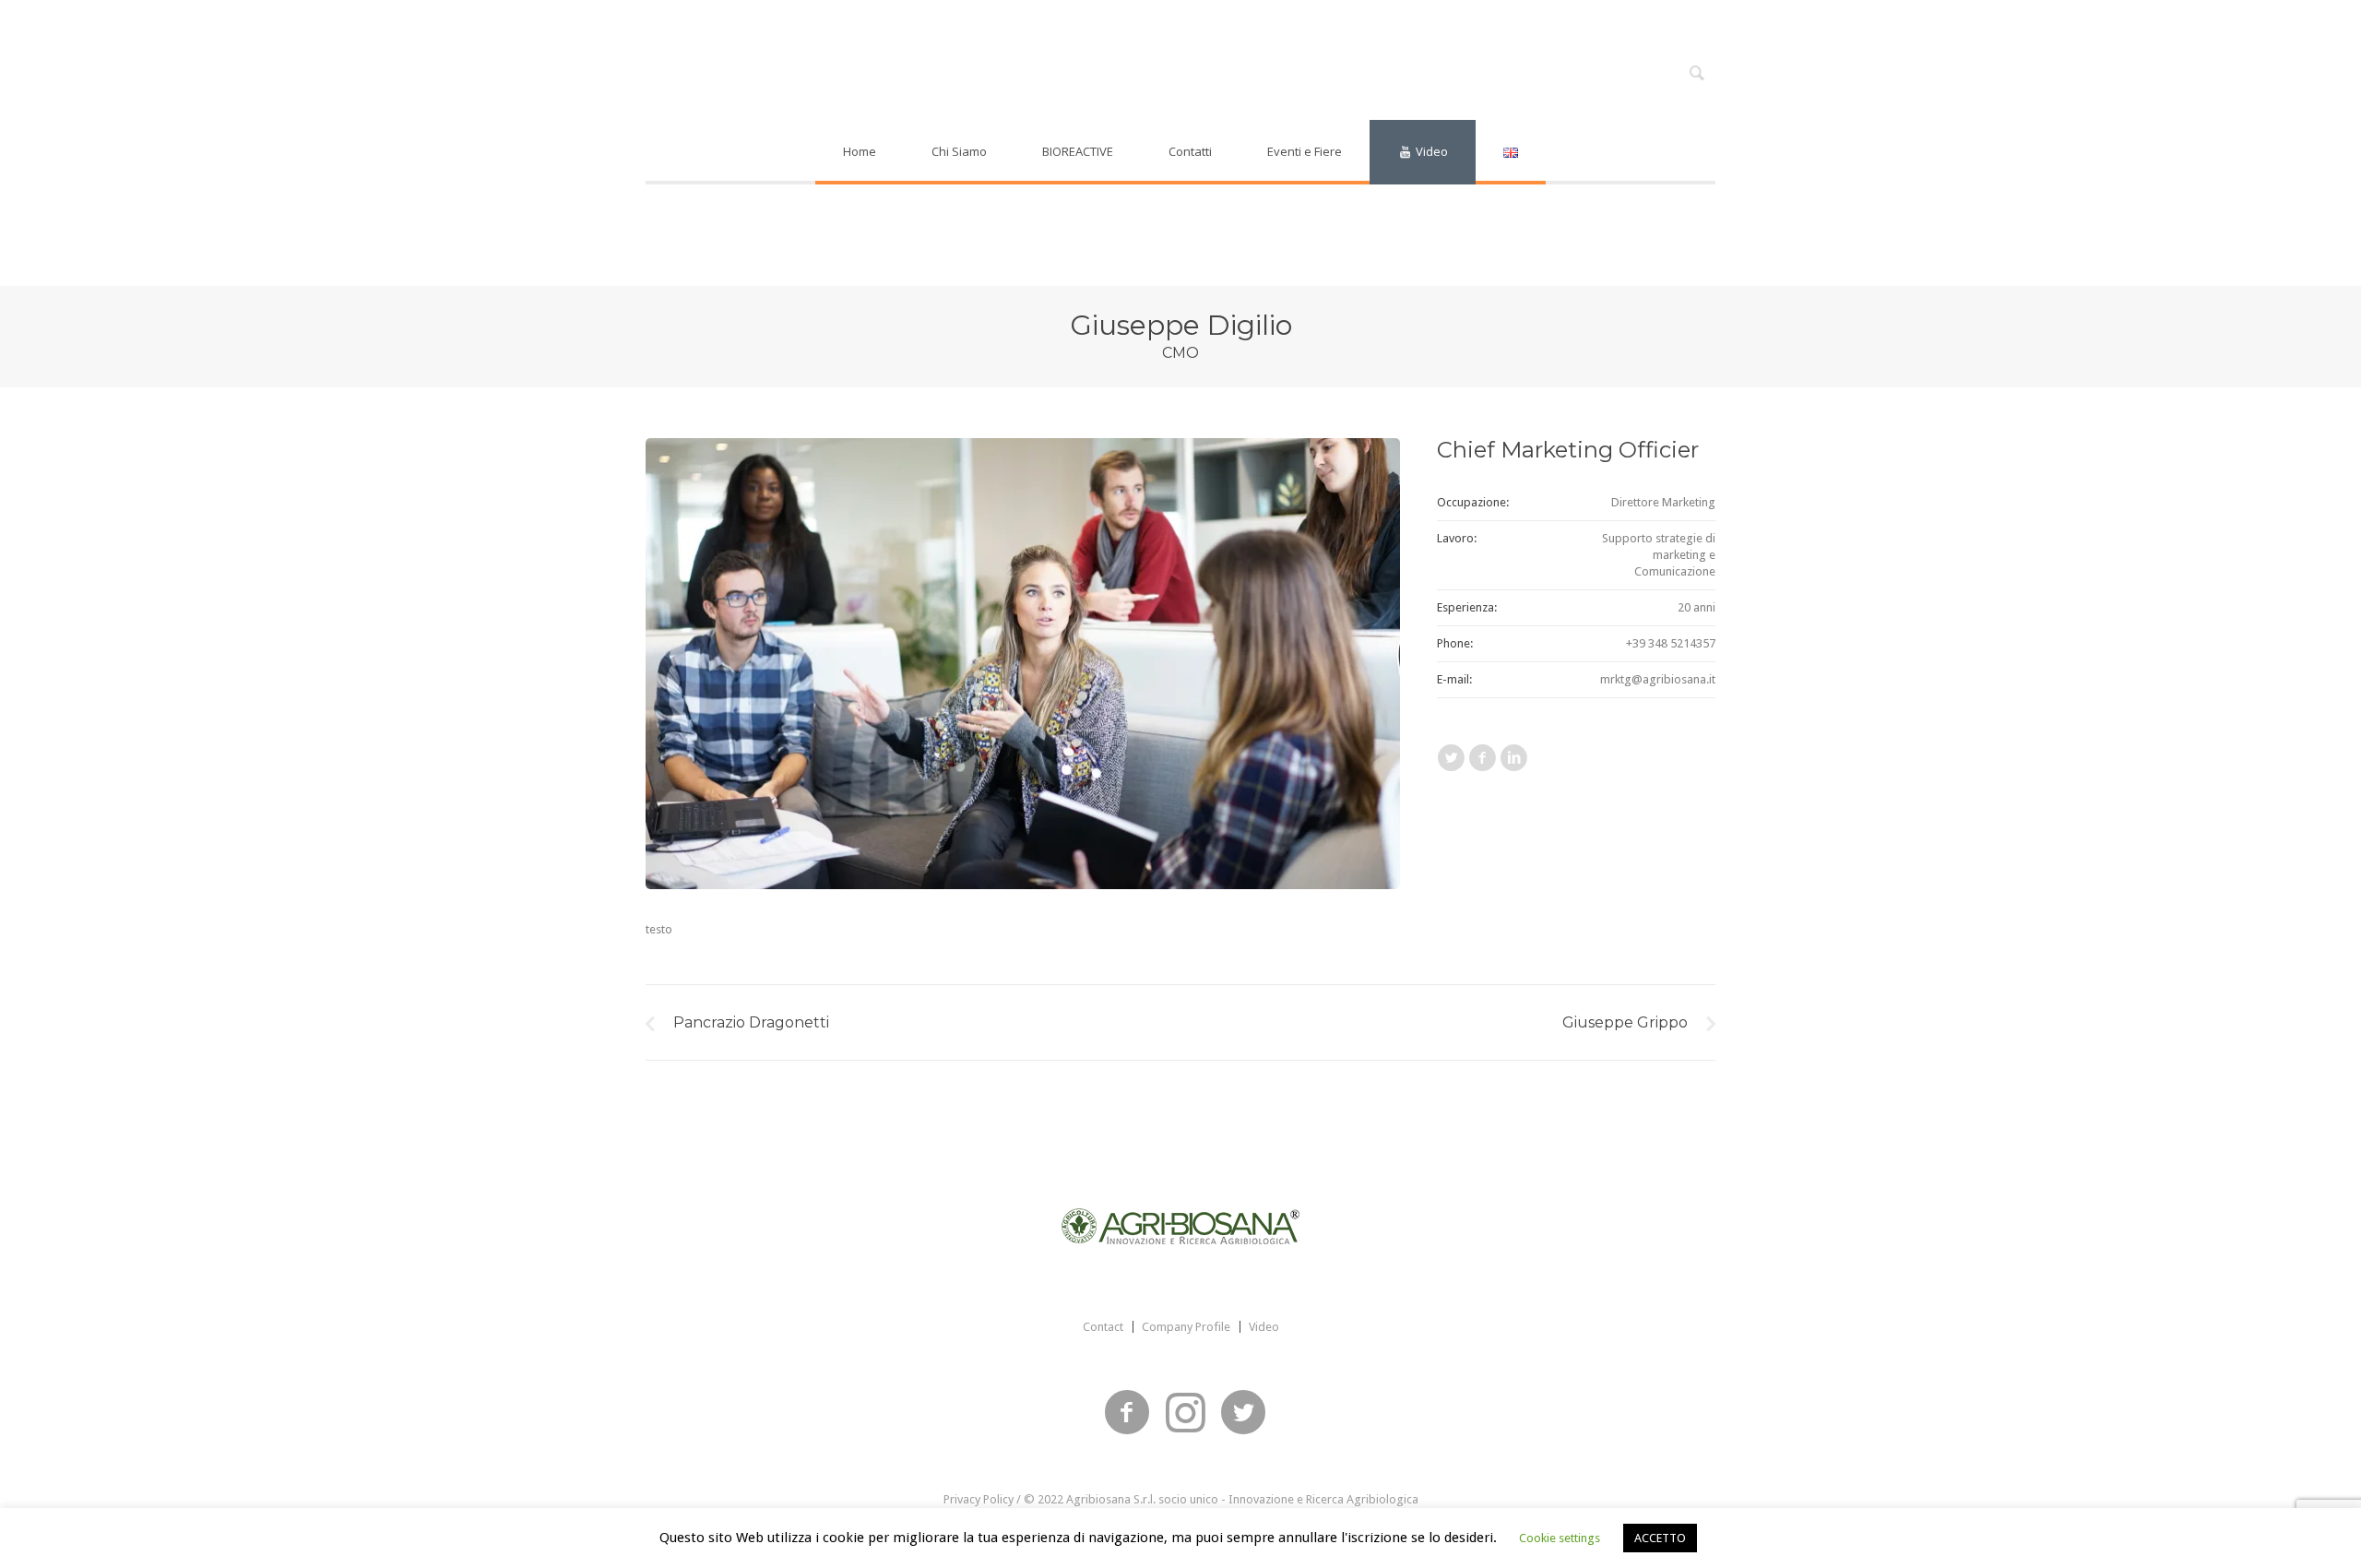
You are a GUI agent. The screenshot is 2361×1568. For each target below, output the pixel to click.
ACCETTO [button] (1660, 1538)
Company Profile (1186, 1327)
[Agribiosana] (1180, 1226)
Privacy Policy (979, 1499)
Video (1264, 1327)
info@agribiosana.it (1318, 19)
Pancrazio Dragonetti (751, 1022)
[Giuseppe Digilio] (1023, 664)
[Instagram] (1185, 1413)
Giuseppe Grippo (1625, 1022)
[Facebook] (1127, 1413)
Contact (1103, 1327)
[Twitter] (1243, 1413)
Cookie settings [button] (1560, 1538)
